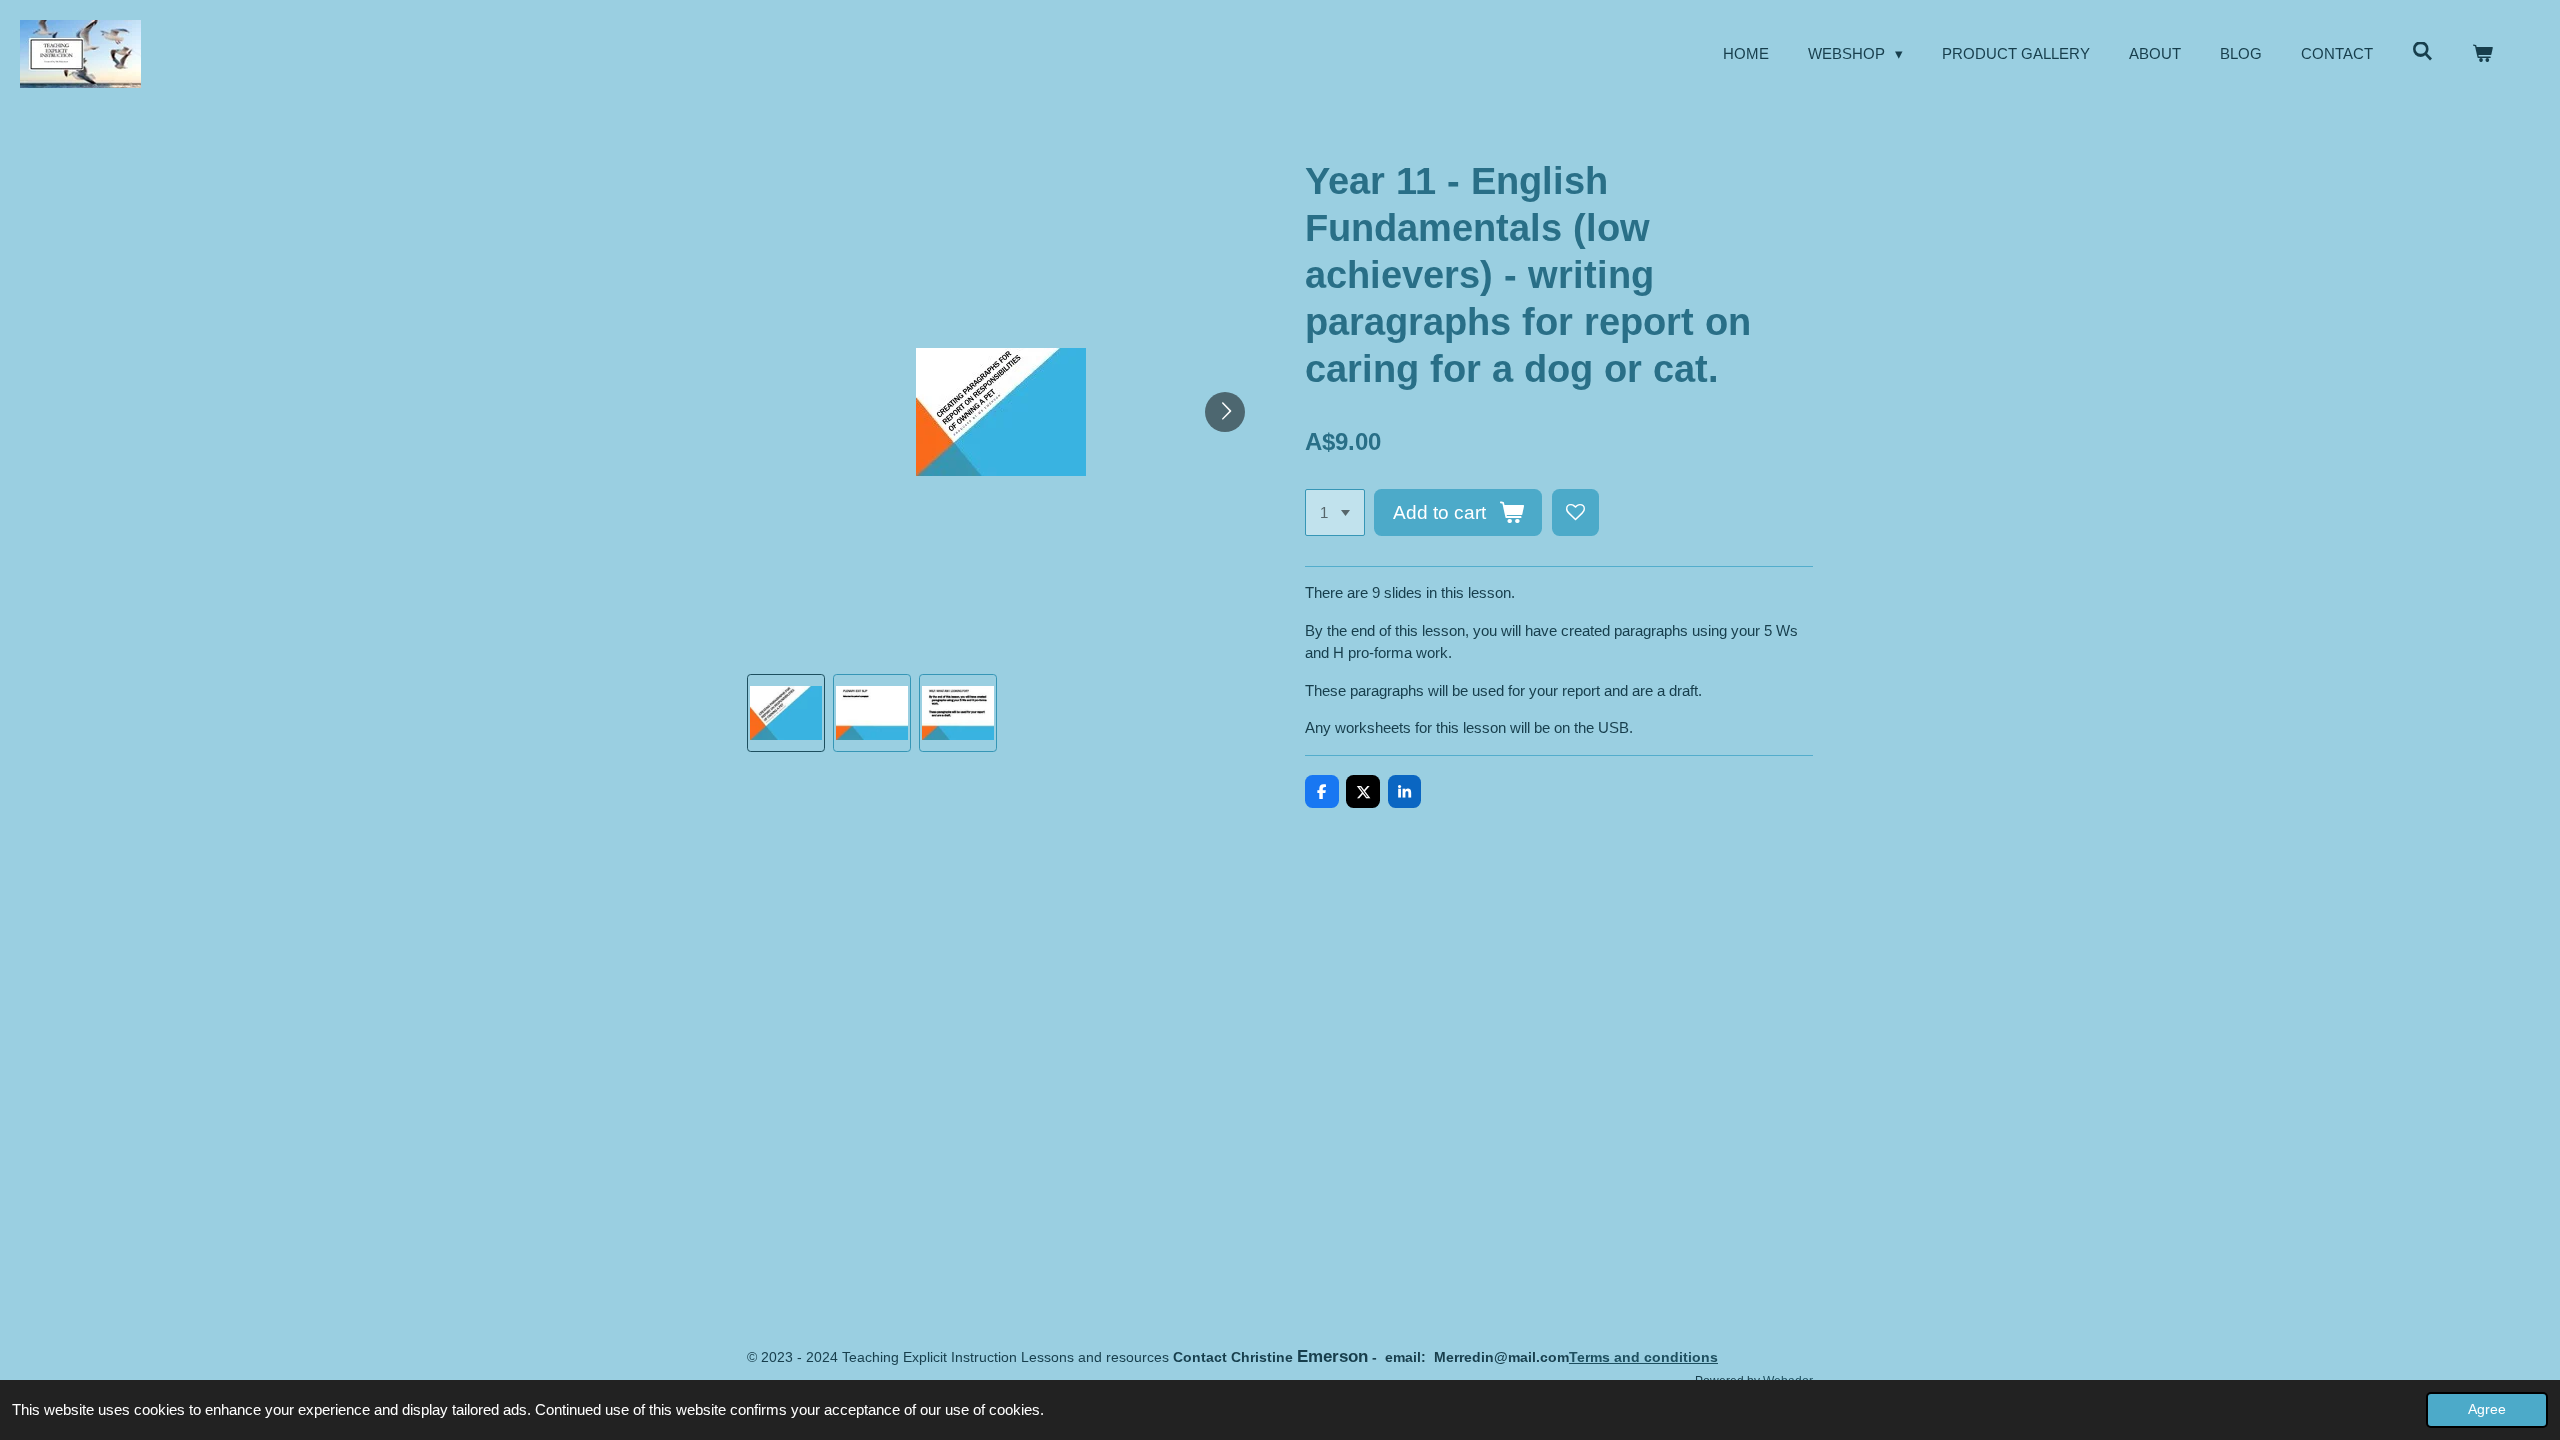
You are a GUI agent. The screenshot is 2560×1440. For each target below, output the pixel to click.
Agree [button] (2487, 1409)
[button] (786, 713)
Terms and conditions (1643, 1357)
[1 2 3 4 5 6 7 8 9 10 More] (1335, 512)
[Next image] (1225, 412)
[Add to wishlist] (1575, 512)
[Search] (2422, 51)
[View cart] (2482, 54)
